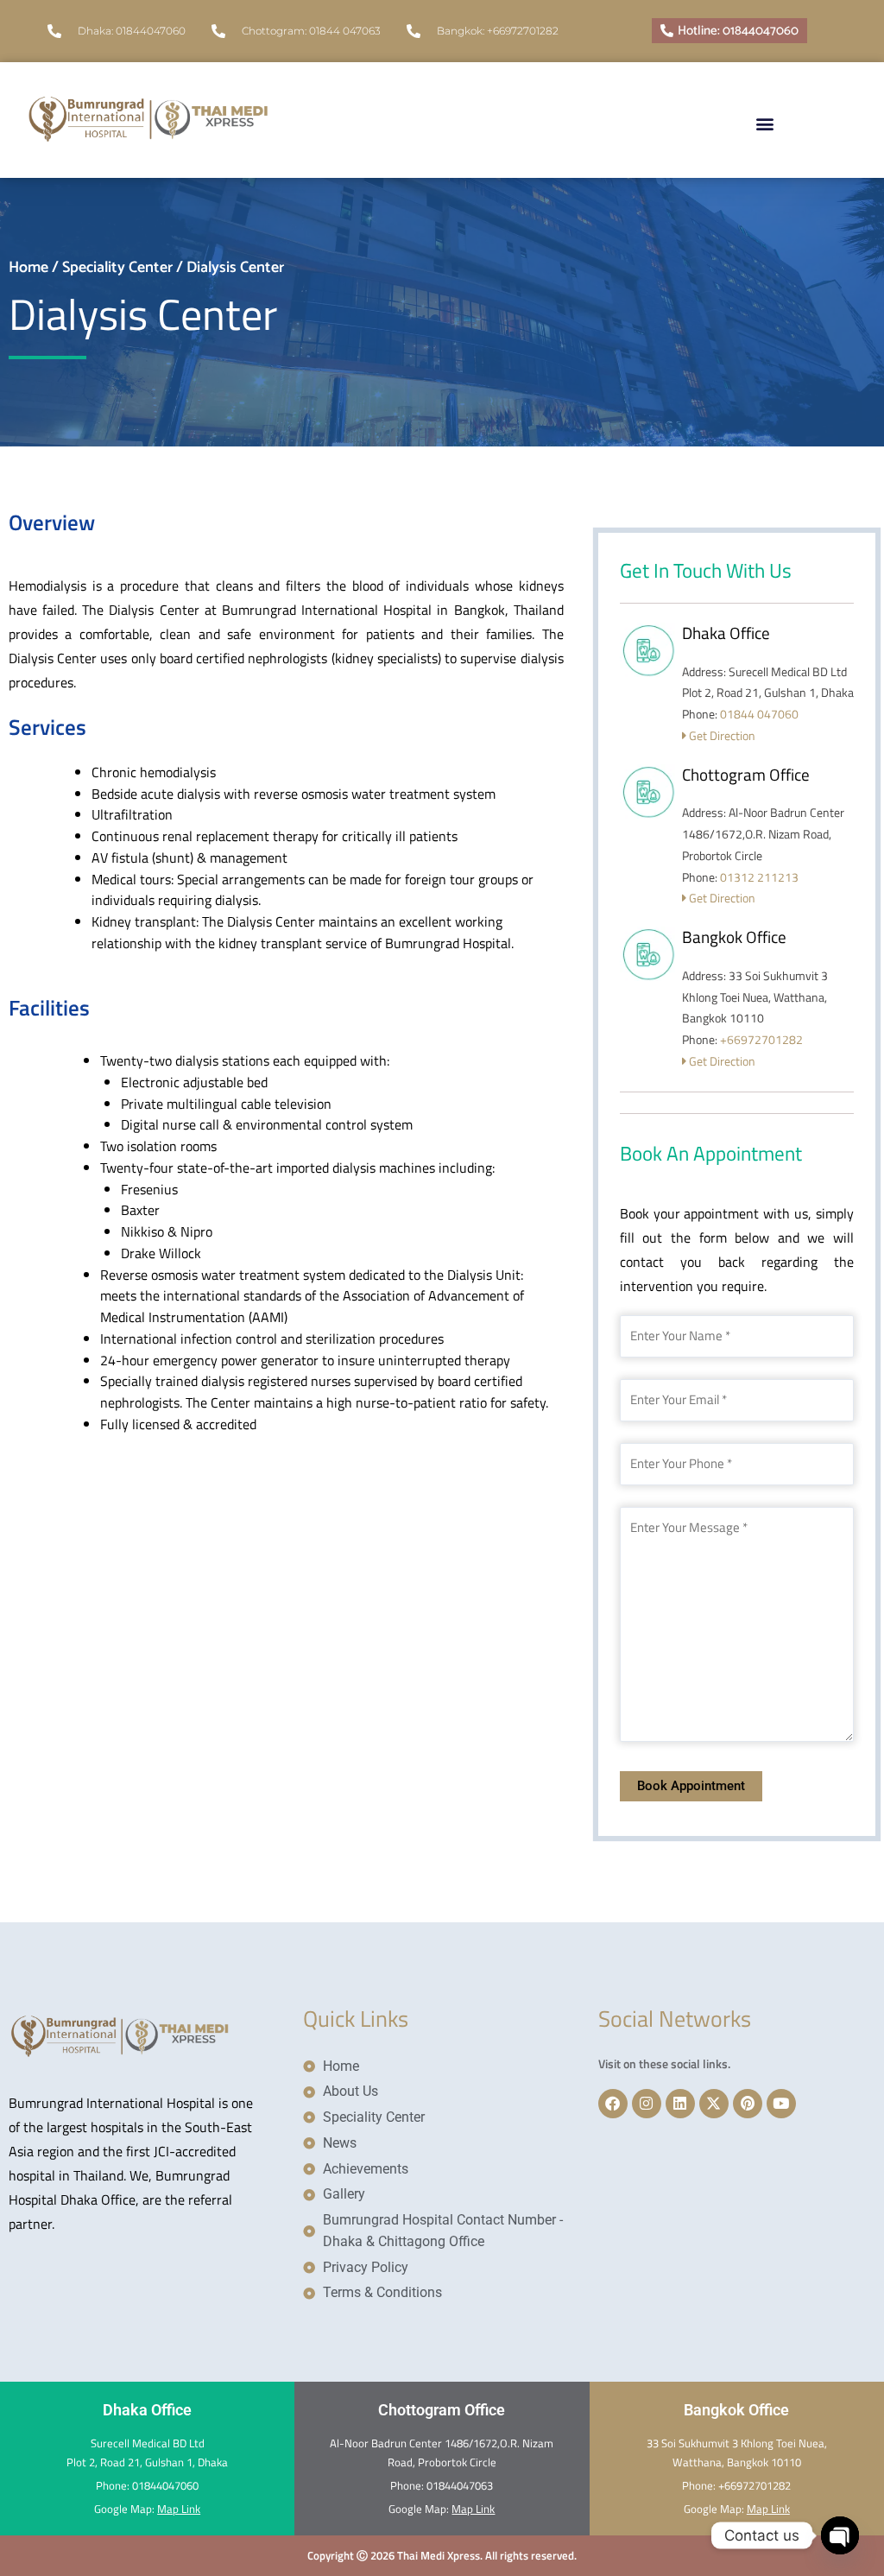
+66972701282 (761, 1039)
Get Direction (721, 735)
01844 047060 (759, 714)
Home (28, 268)
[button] (764, 120)
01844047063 (460, 2485)
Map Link (179, 2509)
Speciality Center (117, 268)
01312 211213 (759, 877)
